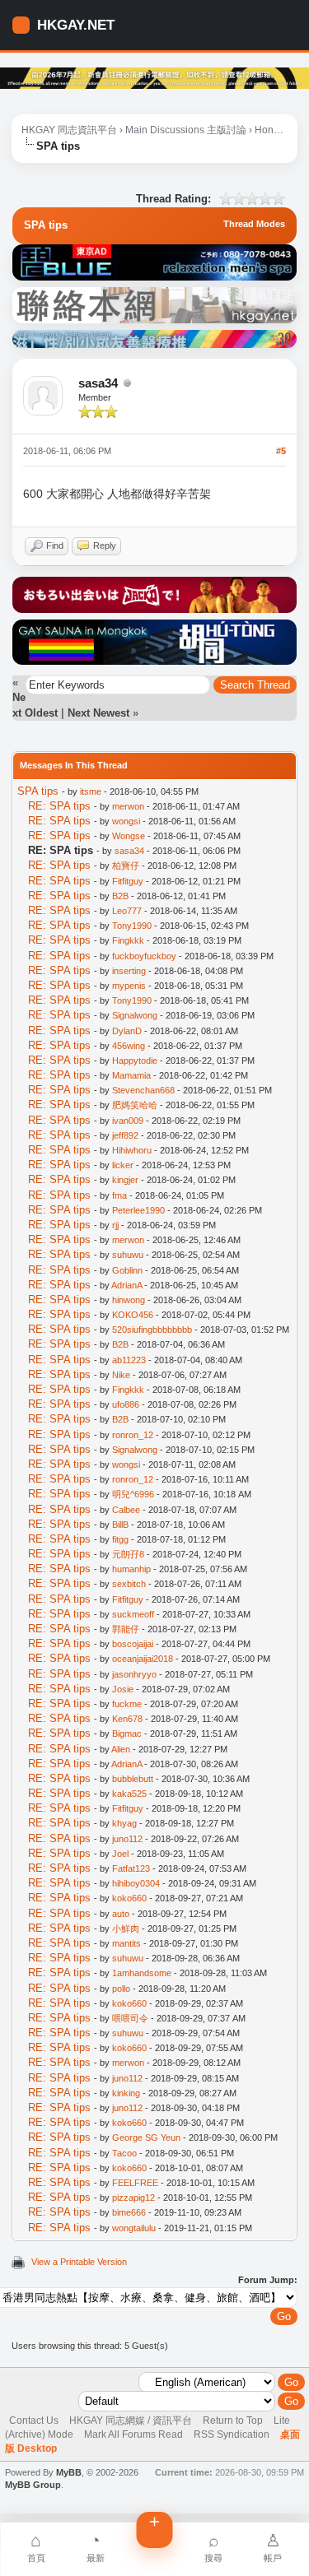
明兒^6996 (133, 1494)
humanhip (131, 1569)
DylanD (127, 1031)
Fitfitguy (128, 881)
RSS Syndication (232, 2434)
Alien (121, 1749)
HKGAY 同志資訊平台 (69, 130)
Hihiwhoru (132, 1150)
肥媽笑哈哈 (135, 1105)
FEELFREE (135, 2183)
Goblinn (127, 1270)
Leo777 (127, 911)
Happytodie (135, 1061)
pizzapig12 (133, 2198)
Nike (121, 1375)
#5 (281, 451)
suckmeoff (133, 1614)
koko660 (129, 1898)
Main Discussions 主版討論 (186, 130)
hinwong (129, 1300)
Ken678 (127, 1719)
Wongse (129, 836)
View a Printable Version (79, 2262)
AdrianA (126, 1285)
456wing (129, 1046)
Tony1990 (132, 926)
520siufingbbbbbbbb (152, 1330)
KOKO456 (133, 1315)
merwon (128, 806)
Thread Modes (254, 224)
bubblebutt (133, 1779)
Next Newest (98, 713)
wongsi (126, 821)
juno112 (127, 1839)
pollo (121, 1989)
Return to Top (233, 2421)
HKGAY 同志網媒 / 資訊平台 (131, 2421)
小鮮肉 (126, 1929)
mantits (126, 1943)
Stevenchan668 (143, 1090)
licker (123, 1165)
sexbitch (129, 1584)
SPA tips (38, 791)
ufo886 (126, 1404)
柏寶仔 (126, 866)
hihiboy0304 (136, 1883)
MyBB (69, 2472)
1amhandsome (142, 1973)
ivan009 (128, 1121)
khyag (124, 1823)
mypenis (129, 986)
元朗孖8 (128, 1554)
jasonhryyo (134, 1674)
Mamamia (131, 1075)
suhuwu (128, 1255)
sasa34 (98, 383)
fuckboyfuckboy (144, 956)
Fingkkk (128, 940)
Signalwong (135, 1015)
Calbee (126, 1510)
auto (121, 1914)
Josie (123, 1689)
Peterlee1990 (138, 1210)
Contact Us (34, 2421)
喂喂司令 (130, 2018)
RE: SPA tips (59, 806)
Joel (120, 1854)
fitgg (120, 1539)
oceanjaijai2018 (143, 1659)
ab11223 (129, 1360)
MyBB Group (33, 2485)
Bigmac (127, 1734)
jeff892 (125, 1135)
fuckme (127, 1704)
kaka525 (129, 1794)
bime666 (129, 2212)
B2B (120, 896)
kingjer (125, 1180)
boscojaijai (133, 1644)
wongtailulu (134, 2228)
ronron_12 (133, 1435)
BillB (120, 1525)
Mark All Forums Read (133, 2434)
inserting (129, 971)
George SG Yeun (146, 2137)
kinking (126, 2093)
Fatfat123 (131, 1868)
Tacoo (124, 2153)
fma (119, 1195)
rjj (115, 1225)
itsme (91, 791)
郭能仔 (126, 1629)
